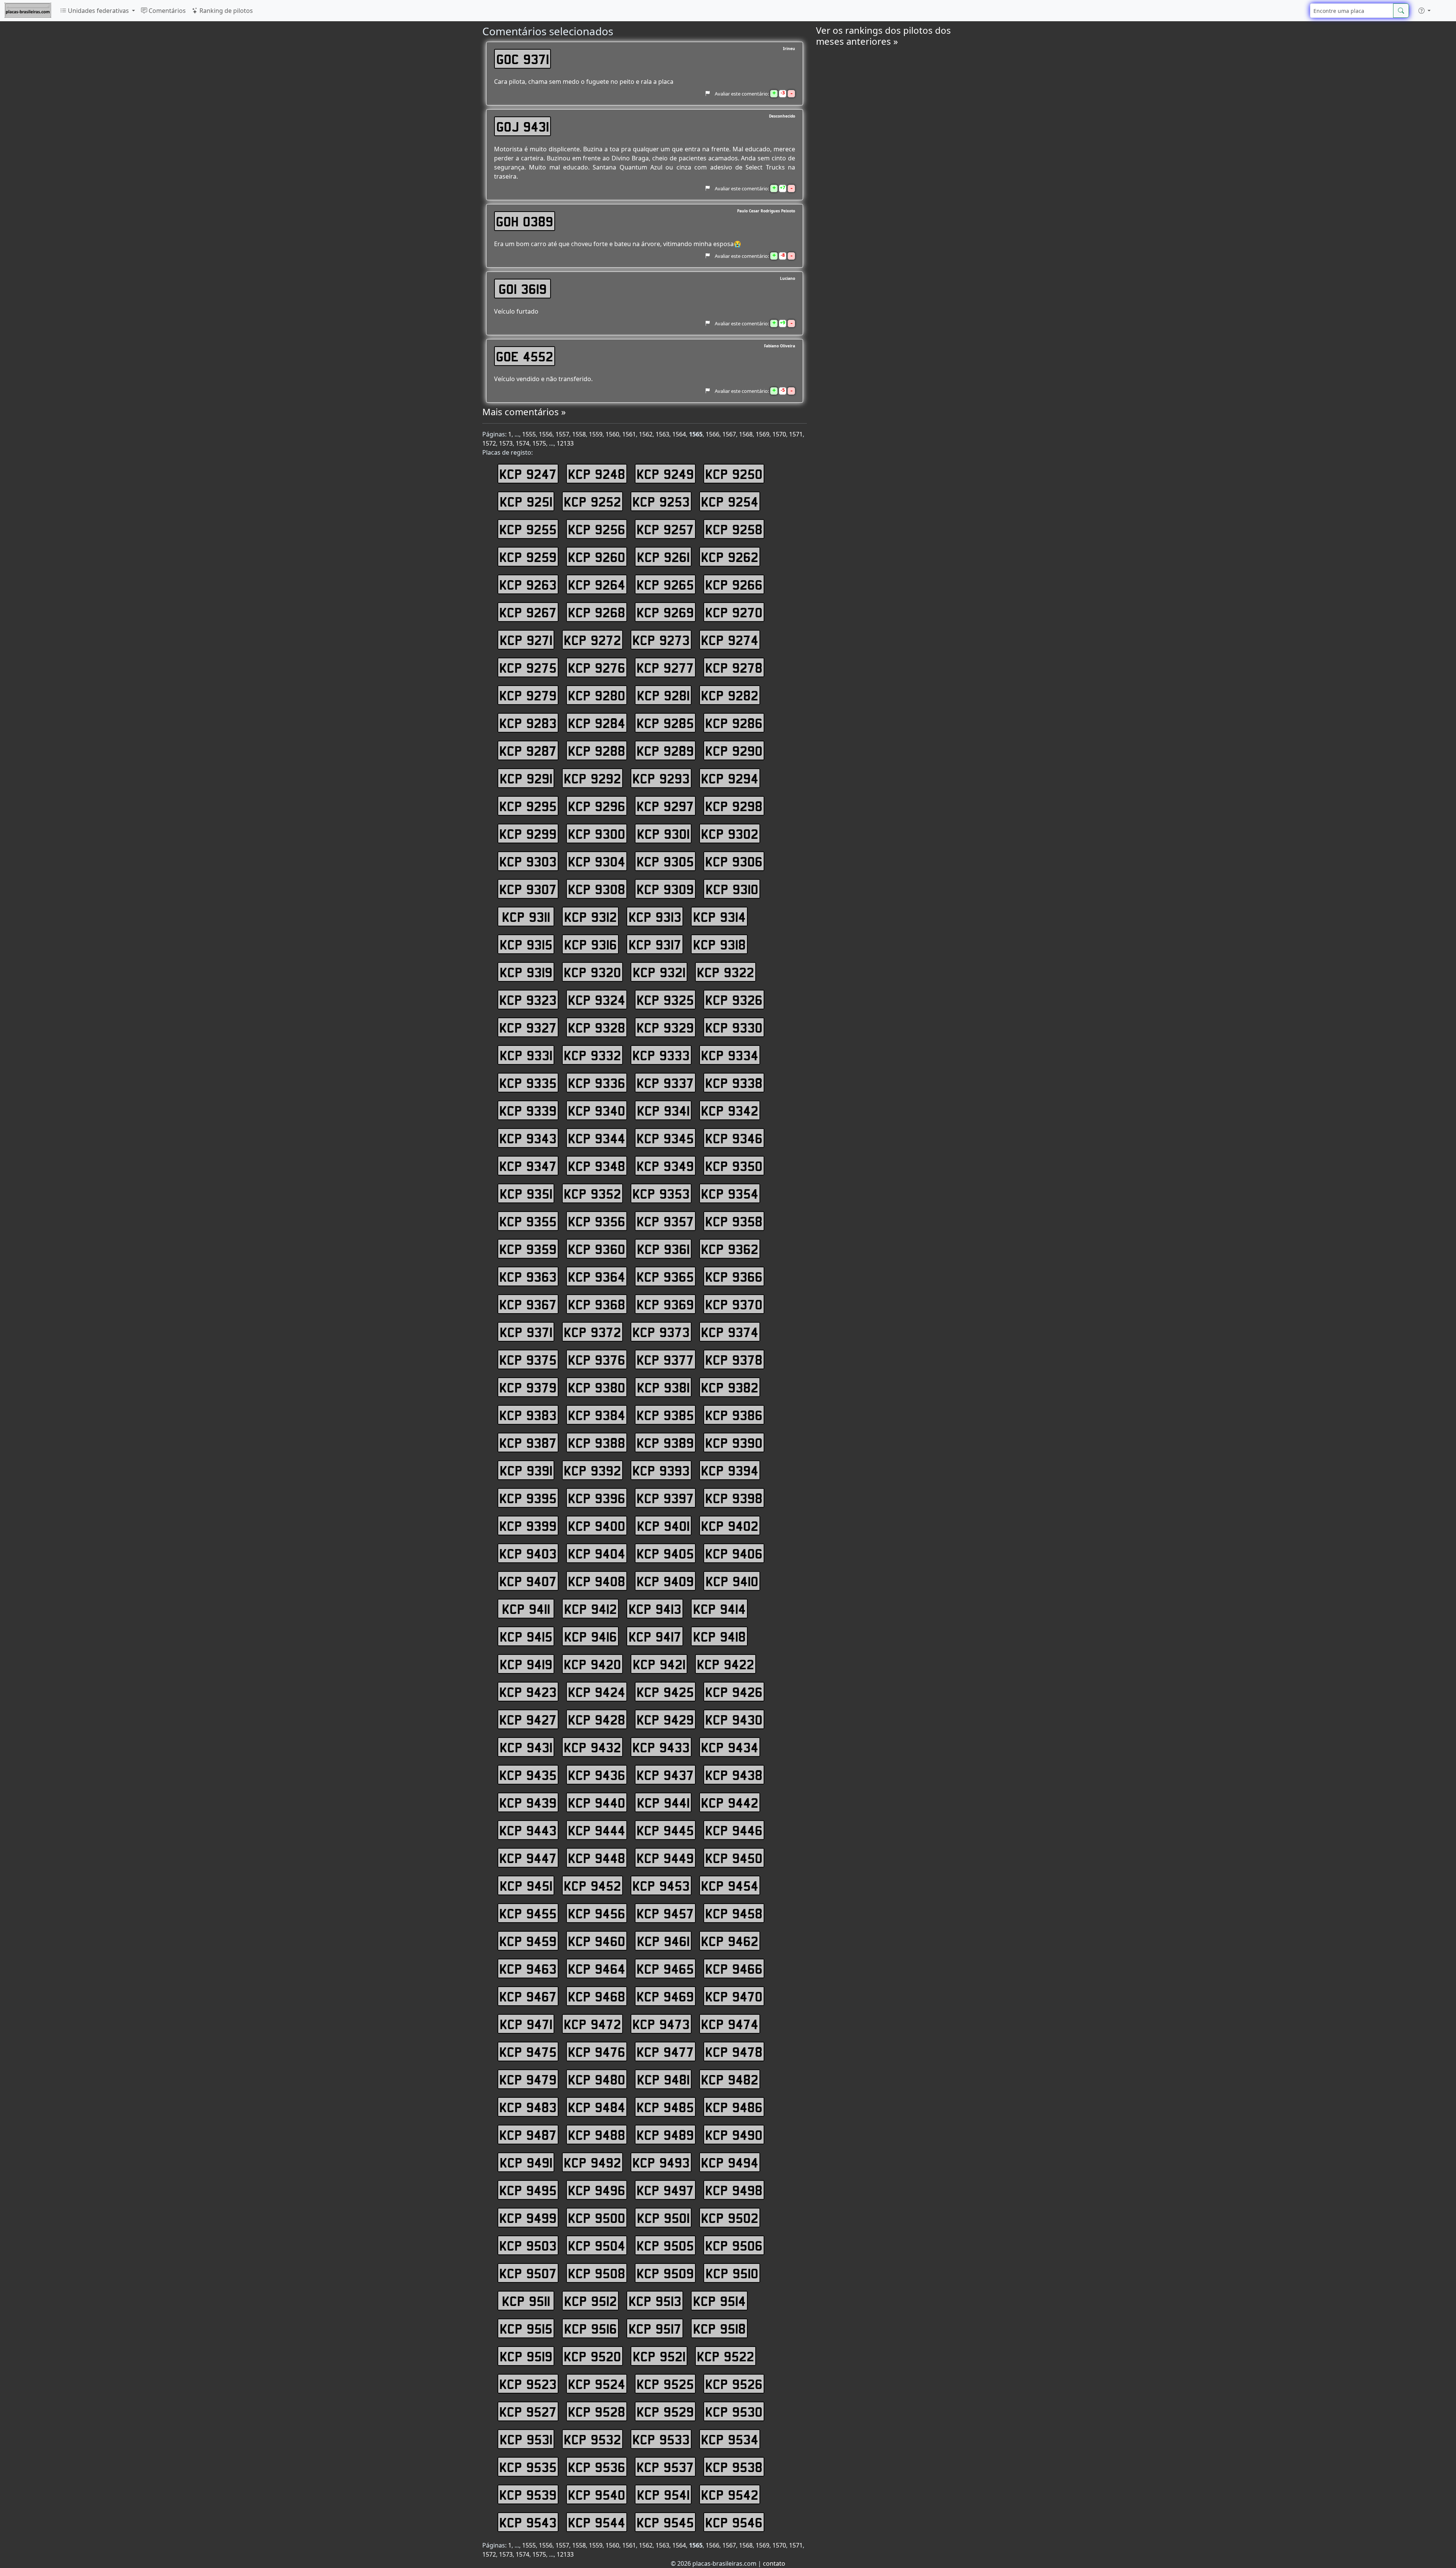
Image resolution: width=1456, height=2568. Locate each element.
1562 (646, 434)
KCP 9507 (528, 2273)
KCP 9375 (528, 1359)
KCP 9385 (665, 1415)
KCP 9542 (730, 2494)
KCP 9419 (526, 1664)
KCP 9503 (528, 2245)
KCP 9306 (734, 861)
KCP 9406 (734, 1553)
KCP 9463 (528, 1968)
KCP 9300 (597, 834)
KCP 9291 (526, 778)
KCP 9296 (597, 806)
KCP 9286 (734, 723)
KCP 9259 (528, 557)
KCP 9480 (597, 2079)
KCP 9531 (526, 2439)
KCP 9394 (730, 1470)
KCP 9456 (597, 1913)
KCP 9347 (528, 1166)
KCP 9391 (526, 1470)
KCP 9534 (730, 2439)
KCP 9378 (734, 1359)
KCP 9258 (734, 529)
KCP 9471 (526, 2024)
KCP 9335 (528, 1083)
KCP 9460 (597, 1941)
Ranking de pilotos (225, 11)
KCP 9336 (597, 1083)
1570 (779, 434)
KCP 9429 (665, 1719)
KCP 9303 (528, 861)
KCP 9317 (655, 944)
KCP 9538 (734, 2467)
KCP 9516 (591, 2328)
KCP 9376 (597, 1359)
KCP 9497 (665, 2190)
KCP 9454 (730, 1885)
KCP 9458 (734, 1913)
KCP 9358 (734, 1221)
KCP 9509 (665, 2273)
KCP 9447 (528, 1858)
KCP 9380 (597, 1387)
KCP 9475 (528, 2052)
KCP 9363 (528, 1276)
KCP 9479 (528, 2079)
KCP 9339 (528, 1110)
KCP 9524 (597, 2384)
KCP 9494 (730, 2162)
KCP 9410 (732, 1581)
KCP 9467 (528, 1996)
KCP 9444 (597, 1830)
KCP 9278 (734, 667)
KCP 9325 (665, 1000)
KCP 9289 (665, 750)
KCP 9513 (655, 2301)
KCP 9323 (528, 1000)
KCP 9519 (526, 2356)
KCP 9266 (734, 584)
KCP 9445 (665, 1830)
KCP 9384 (597, 1415)
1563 (662, 434)
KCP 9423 (528, 1692)
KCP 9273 (661, 640)
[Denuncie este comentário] (707, 93)
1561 (629, 434)
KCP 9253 (661, 501)
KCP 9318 (719, 944)
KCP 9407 (528, 1581)
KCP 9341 (663, 1110)
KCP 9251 (526, 501)
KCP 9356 (597, 1221)
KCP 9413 (655, 1609)
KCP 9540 (597, 2494)
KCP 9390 (734, 1443)
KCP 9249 (665, 474)
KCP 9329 (665, 1027)
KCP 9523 (528, 2384)
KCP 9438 (734, 1775)
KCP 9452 (592, 1885)
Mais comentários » (524, 412)
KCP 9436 (597, 1775)
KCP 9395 (528, 1498)
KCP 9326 (734, 1000)
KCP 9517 (655, 2328)
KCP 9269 (665, 612)
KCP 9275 (528, 667)
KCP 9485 (665, 2107)
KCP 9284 (597, 723)
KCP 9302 (730, 834)
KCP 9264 (597, 584)
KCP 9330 (734, 1027)
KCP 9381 (663, 1387)
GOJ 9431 (523, 126)
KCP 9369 (665, 1304)
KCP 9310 (732, 889)
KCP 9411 (526, 1609)
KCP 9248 (597, 474)
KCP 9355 (528, 1221)
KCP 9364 (597, 1276)
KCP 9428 (597, 1719)
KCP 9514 (719, 2301)
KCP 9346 (734, 1138)
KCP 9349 (665, 1166)
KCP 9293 (661, 778)
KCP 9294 (730, 778)
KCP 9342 (730, 1110)
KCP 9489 (665, 2135)
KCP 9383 (528, 1415)
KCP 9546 (734, 2522)
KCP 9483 (528, 2107)
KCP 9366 (734, 1276)
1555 (529, 434)
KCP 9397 (665, 1498)
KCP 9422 (726, 1664)
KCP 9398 (734, 1498)
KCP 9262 (730, 557)
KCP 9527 (528, 2411)
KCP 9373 (661, 1332)
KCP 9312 (591, 917)
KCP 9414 (719, 1609)
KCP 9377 (665, 1359)
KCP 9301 (663, 834)
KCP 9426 (734, 1692)
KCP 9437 (665, 1775)
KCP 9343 (528, 1138)
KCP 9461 (663, 1941)
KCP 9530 (734, 2411)
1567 (729, 434)
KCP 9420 (592, 1664)
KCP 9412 (591, 1609)
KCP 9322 (726, 972)
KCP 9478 (734, 2052)
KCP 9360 (597, 1249)
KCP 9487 (528, 2135)
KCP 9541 (663, 2494)
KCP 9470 (734, 1996)
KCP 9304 (597, 861)
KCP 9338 (734, 1083)
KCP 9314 (719, 917)
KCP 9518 (719, 2328)
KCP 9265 (665, 584)
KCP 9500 (597, 2218)
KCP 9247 (528, 474)
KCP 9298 (734, 806)
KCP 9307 (528, 889)
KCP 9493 (661, 2162)
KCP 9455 (528, 1913)
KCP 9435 (528, 1775)
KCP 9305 (665, 861)
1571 (796, 434)
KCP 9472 (592, 2024)
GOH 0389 (525, 221)
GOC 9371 (523, 59)
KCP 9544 (597, 2522)
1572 (489, 443)
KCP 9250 (734, 474)
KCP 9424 (597, 1692)
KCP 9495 (528, 2190)
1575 (539, 443)
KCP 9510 (732, 2273)
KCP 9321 (659, 972)
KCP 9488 (597, 2135)
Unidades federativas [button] (98, 11)
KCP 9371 (526, 1332)
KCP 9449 (665, 1858)
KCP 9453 (661, 1885)
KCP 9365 (665, 1276)
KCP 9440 (597, 1802)
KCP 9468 (597, 1996)
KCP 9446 (734, 1830)
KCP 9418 (719, 1636)
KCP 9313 (655, 917)
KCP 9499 (528, 2218)
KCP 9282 (730, 695)
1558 (579, 434)
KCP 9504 (597, 2245)
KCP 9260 (597, 557)
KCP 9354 (730, 1193)
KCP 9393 (661, 1470)
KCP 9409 (665, 1581)
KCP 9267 (528, 612)
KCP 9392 (592, 1470)
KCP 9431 (526, 1747)
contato (774, 2563)
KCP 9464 (597, 1968)
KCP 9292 (592, 778)
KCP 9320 (592, 972)
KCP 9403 (528, 1553)
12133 (565, 443)
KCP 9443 (528, 1830)
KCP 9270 (734, 612)
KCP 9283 (528, 723)
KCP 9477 (665, 2052)
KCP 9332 (592, 1055)
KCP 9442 (730, 1802)
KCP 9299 (528, 834)
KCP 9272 (592, 640)
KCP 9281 (663, 695)
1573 (506, 443)
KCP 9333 (661, 1055)
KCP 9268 (597, 612)
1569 (763, 434)
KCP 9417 (655, 1636)
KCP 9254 (730, 501)
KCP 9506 (734, 2245)
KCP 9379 (528, 1387)
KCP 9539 (528, 2494)
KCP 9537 (665, 2467)
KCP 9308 (597, 889)
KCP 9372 (592, 1332)
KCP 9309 (665, 889)
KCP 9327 (528, 1027)
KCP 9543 (528, 2522)
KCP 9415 (526, 1636)
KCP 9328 (597, 1027)
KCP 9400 (597, 1526)
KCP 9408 (597, 1581)
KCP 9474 (730, 2024)
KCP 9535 (528, 2467)
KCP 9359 (528, 1249)
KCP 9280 (597, 695)
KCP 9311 (526, 917)
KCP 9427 (528, 1719)
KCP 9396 (597, 1498)
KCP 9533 (661, 2439)
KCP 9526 (734, 2384)
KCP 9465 (665, 1968)
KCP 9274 (730, 640)
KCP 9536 (597, 2467)
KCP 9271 (526, 640)
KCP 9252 (592, 501)
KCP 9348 (597, 1166)
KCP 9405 (665, 1553)
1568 (746, 434)
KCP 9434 (730, 1747)
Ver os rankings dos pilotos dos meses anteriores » (883, 36)
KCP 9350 (734, 1166)
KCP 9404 (597, 1553)
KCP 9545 (665, 2522)
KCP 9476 (597, 2052)
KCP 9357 (665, 1221)
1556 (546, 434)
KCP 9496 (597, 2190)
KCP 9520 (592, 2356)
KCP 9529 (665, 2411)
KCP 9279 (528, 695)
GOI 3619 (523, 289)
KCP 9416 (591, 1636)
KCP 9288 (597, 750)
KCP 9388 (597, 1443)
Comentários (166, 11)
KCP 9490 (734, 2135)
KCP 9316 (591, 944)
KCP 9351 (526, 1193)
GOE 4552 (525, 356)
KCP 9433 (661, 1747)
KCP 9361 (663, 1249)
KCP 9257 (665, 529)
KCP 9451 (526, 1885)
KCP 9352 (592, 1193)
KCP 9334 (730, 1055)
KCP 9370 (734, 1304)
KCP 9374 (730, 1332)
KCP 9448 (597, 1858)
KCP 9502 (730, 2218)
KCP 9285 (665, 723)
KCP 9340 (597, 1110)
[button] (1425, 11)
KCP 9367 (528, 1304)
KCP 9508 (597, 2273)
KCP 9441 (663, 1802)
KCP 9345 (665, 1138)
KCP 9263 (528, 584)
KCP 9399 (528, 1526)
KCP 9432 (592, 1747)
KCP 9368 (597, 1304)
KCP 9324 (597, 1000)
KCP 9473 (661, 2024)
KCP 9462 (730, 1941)
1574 (522, 443)
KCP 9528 (597, 2411)
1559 (596, 434)
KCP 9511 (526, 2301)
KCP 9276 (597, 667)
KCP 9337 (665, 1083)
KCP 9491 (526, 2162)
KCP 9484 (597, 2107)
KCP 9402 (730, 1526)
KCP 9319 (526, 972)
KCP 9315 (526, 944)
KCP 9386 (734, 1415)
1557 (562, 434)
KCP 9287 (528, 750)
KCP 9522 (726, 2356)
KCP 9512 (591, 2301)
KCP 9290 (734, 750)
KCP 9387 (528, 1443)
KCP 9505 (665, 2245)
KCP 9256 (597, 529)
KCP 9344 (597, 1138)
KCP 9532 (592, 2439)
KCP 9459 (528, 1941)
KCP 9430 (734, 1719)
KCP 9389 (665, 1443)
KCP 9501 (663, 2218)
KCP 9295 (528, 806)
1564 (679, 434)
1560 (612, 434)
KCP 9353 (661, 1193)
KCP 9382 (730, 1387)
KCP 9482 (730, 2079)
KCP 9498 (734, 2190)
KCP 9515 (526, 2328)
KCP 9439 (528, 1802)
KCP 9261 (663, 557)
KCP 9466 (734, 1968)
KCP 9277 (665, 667)
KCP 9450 (734, 1858)
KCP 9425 (665, 1692)
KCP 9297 (665, 806)
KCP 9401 (663, 1526)
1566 (712, 434)
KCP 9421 (659, 1664)
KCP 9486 (734, 2107)
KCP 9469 (665, 1996)
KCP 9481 (663, 2079)
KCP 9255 (528, 529)
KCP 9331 (526, 1055)
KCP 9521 (659, 2356)
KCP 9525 (665, 2384)
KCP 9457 (665, 1913)
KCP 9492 (592, 2162)
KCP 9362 (730, 1249)
